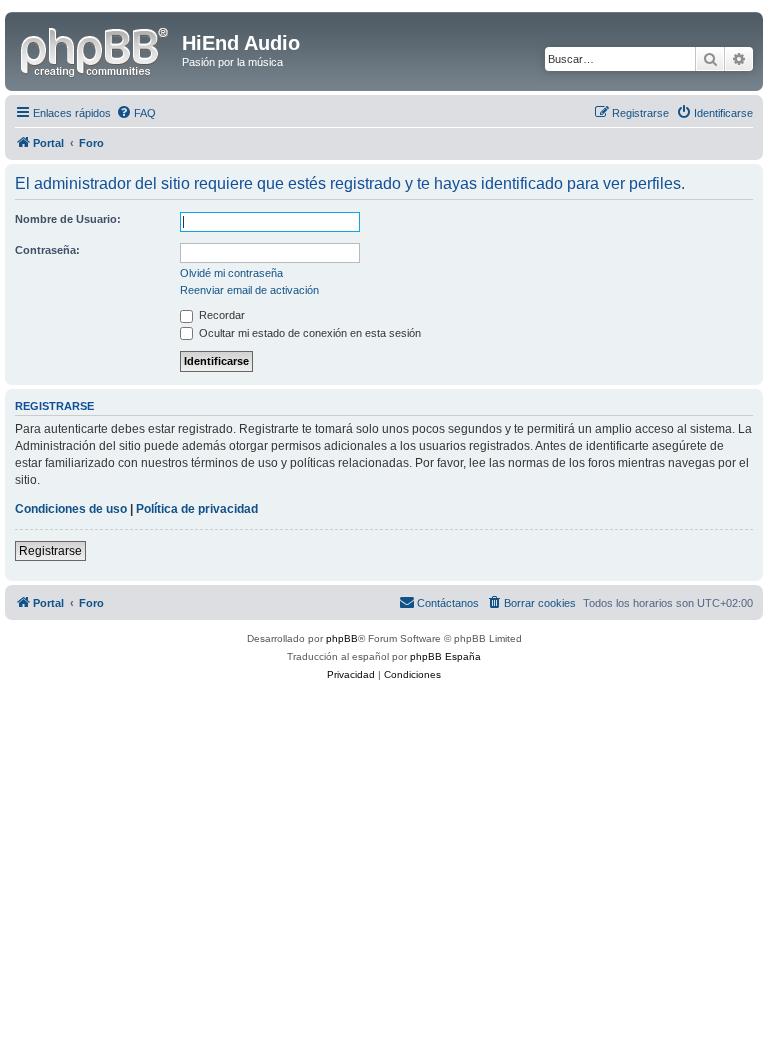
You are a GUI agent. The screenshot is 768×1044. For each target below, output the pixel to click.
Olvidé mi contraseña (231, 273)
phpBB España (445, 656)
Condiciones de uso (71, 509)
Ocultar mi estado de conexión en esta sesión (308, 333)
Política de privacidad (197, 509)
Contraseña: (47, 250)
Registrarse (50, 551)
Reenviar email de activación (249, 290)
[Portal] (96, 49)
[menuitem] (136, 113)
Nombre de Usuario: (68, 219)
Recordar (220, 315)
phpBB (342, 638)
